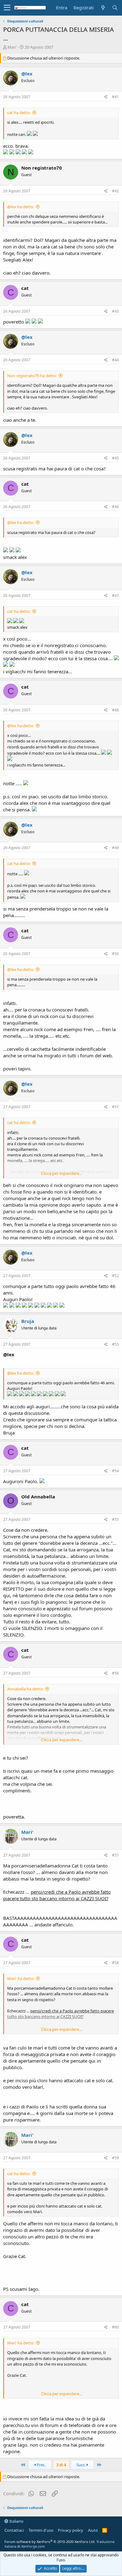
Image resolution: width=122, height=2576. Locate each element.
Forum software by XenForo (50, 2542)
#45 (115, 458)
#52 (115, 1276)
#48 (115, 710)
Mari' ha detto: (21, 1978)
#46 (115, 507)
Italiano (16, 2521)
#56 (115, 1673)
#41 (115, 97)
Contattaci (14, 2530)
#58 (115, 1963)
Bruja (28, 1321)
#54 (115, 1471)
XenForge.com (33, 2546)
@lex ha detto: (21, 207)
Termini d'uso (41, 2530)
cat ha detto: (19, 113)
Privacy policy (71, 2530)
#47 (115, 596)
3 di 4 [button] (61, 2465)
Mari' (12, 47)
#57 (115, 1855)
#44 (115, 360)
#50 (115, 954)
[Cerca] (115, 8)
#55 (115, 1519)
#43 (115, 311)
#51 (115, 1107)
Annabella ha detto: (25, 1689)
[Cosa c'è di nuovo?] (103, 8)
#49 (115, 848)
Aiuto (93, 2530)
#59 (115, 2158)
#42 (115, 191)
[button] (7, 8)
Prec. (41, 2465)
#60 (115, 2327)
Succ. (81, 2465)
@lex (27, 74)
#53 (115, 1344)
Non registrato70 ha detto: (32, 376)
